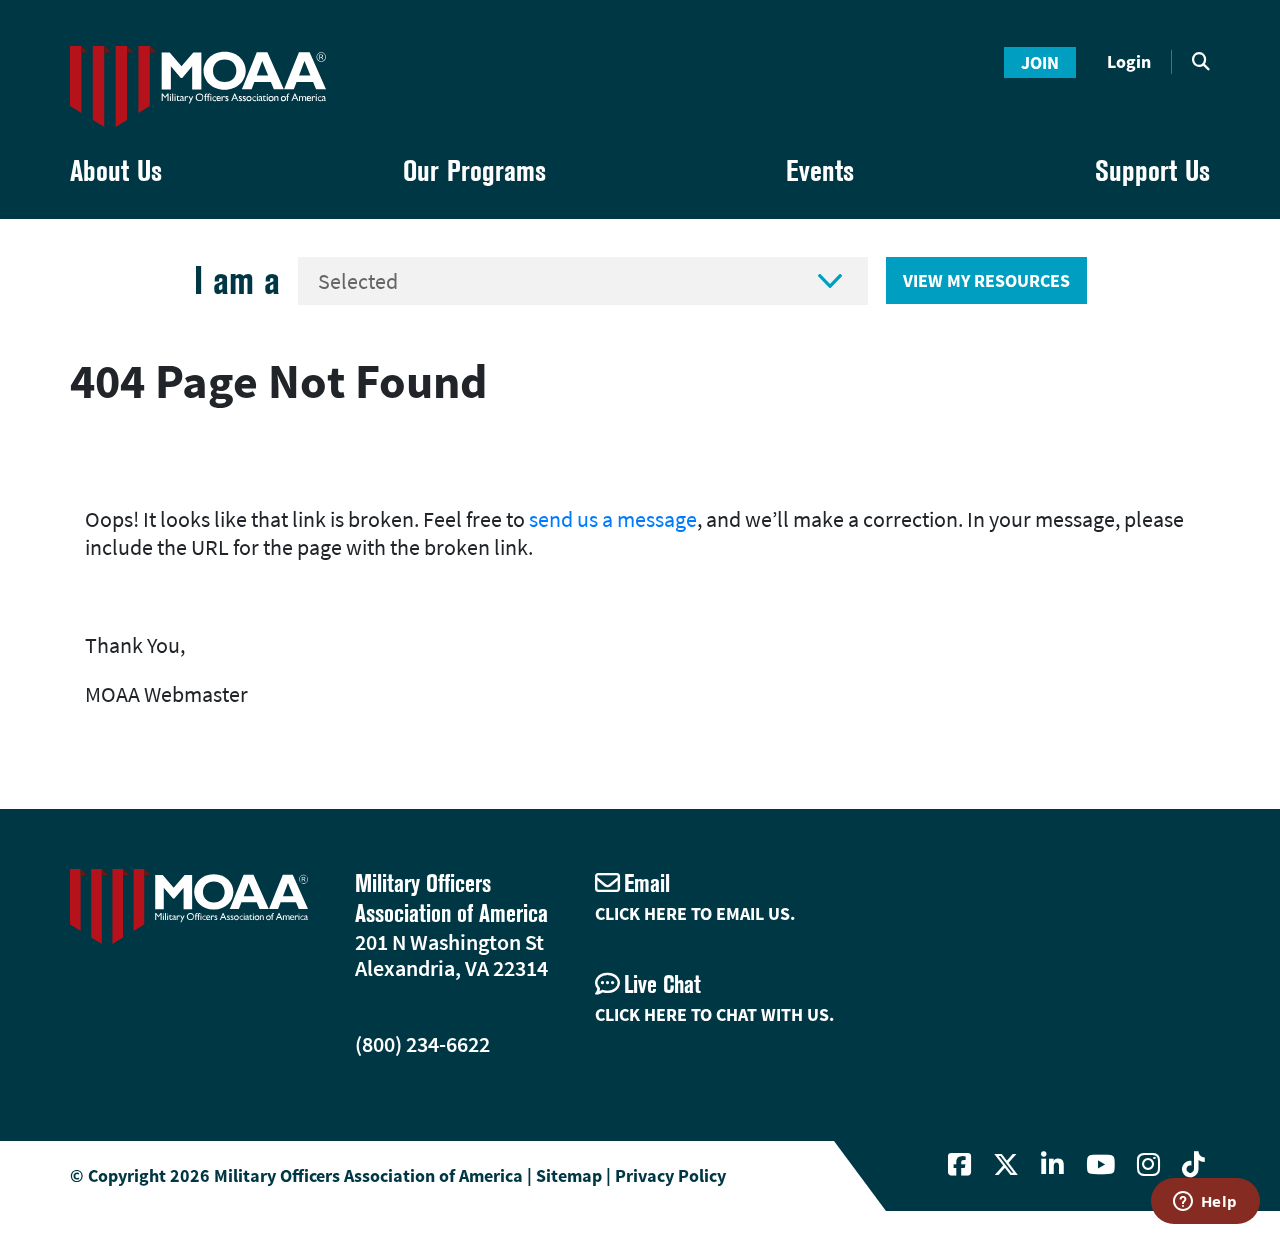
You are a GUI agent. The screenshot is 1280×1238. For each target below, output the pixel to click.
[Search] (1201, 62)
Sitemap (569, 1175)
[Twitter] (1006, 1165)
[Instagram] (1148, 1165)
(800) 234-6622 (422, 1044)
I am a (237, 280)
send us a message (613, 519)
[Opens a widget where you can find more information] (1205, 1203)
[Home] (198, 86)
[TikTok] (1193, 1165)
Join (1040, 62)
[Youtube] (1100, 1165)
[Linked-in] (1052, 1165)
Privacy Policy (670, 1175)
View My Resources (986, 280)
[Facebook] (959, 1165)
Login (1129, 61)
